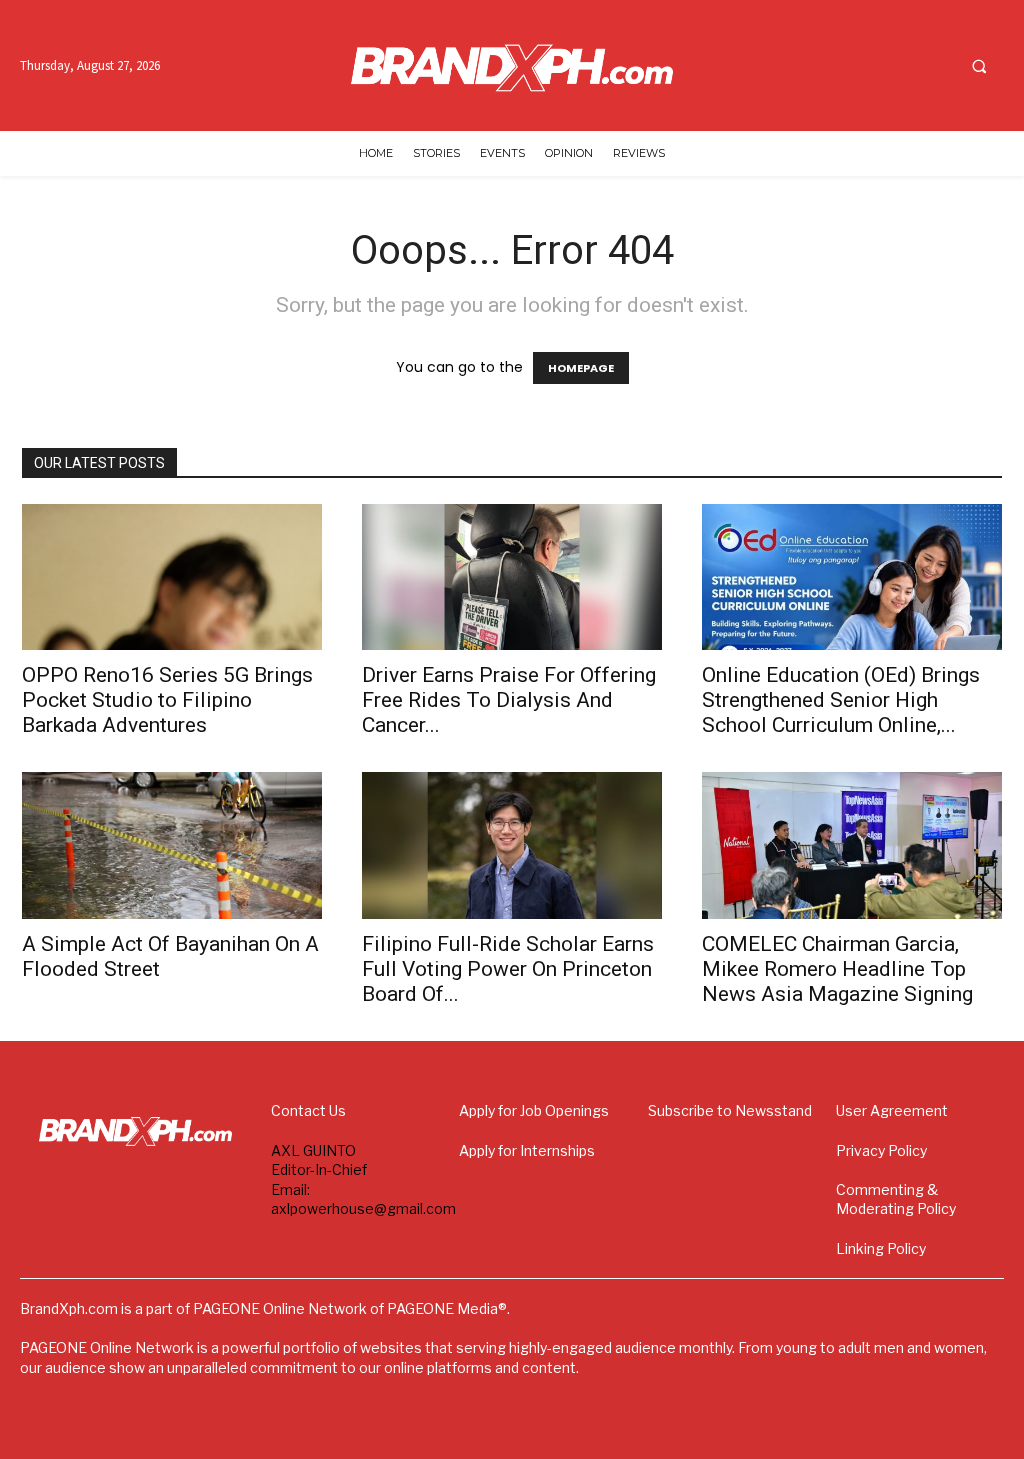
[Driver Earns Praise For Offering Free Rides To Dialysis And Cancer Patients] (512, 577)
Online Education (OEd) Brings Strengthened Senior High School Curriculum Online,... (841, 700)
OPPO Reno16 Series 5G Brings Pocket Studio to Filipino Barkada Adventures (167, 700)
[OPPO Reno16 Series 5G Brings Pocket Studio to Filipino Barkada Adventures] (172, 577)
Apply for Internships (527, 1150)
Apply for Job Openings (534, 1110)
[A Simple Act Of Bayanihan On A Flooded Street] (172, 845)
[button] (979, 66)
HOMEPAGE (581, 368)
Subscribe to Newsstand (730, 1110)
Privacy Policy (881, 1150)
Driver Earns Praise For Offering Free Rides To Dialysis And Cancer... (509, 700)
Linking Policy (881, 1248)
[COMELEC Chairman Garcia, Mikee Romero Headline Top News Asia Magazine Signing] (852, 845)
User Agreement (892, 1110)
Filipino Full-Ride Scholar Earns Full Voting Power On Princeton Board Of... (508, 969)
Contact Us (308, 1110)
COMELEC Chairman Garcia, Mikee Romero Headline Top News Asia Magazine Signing (837, 969)
